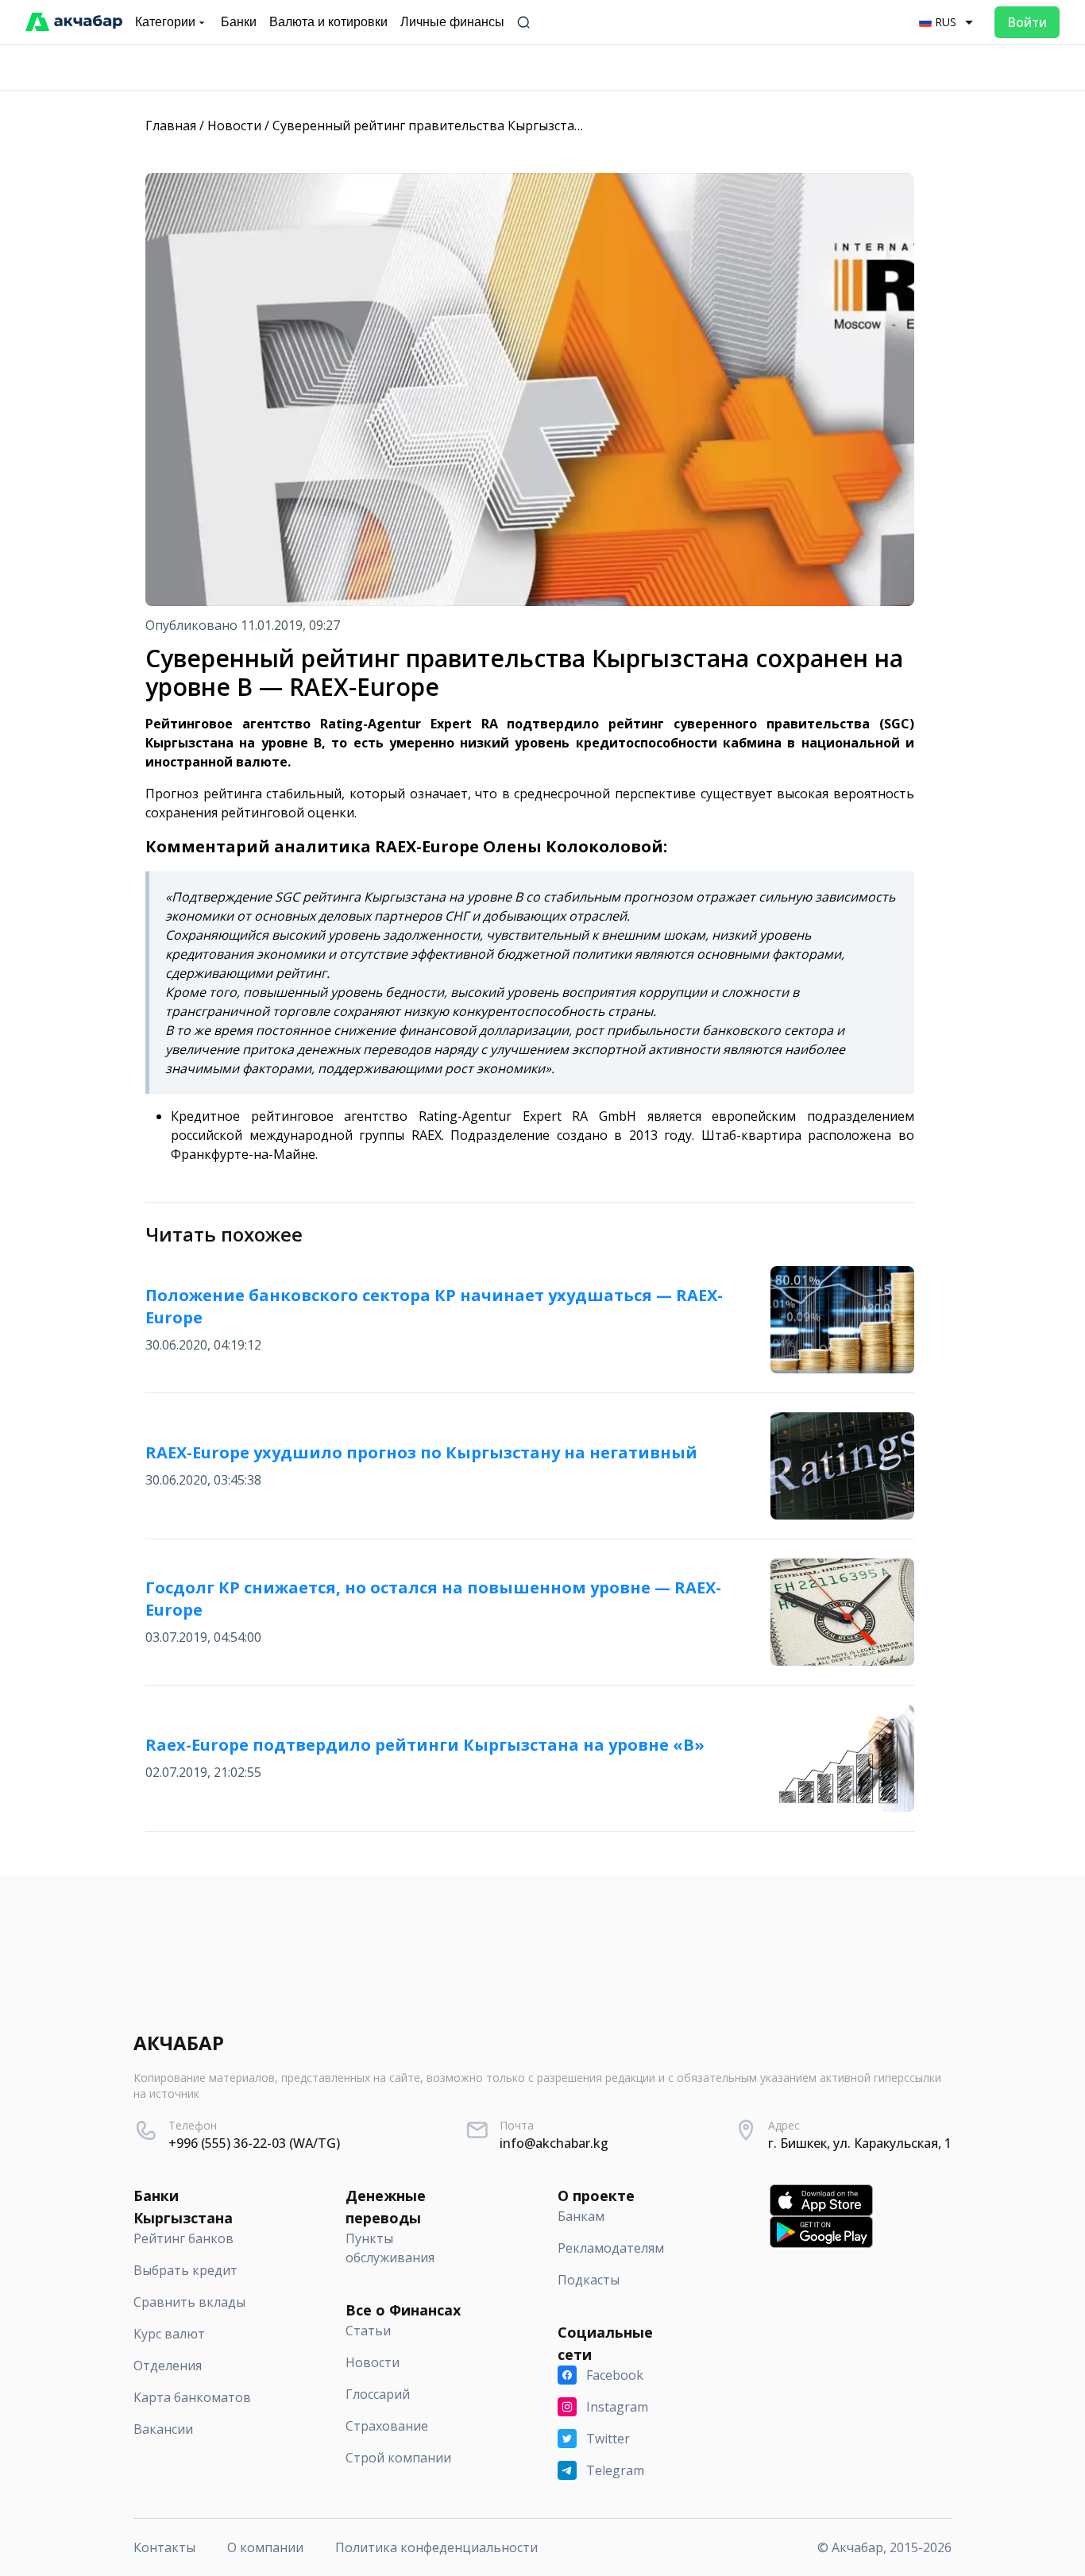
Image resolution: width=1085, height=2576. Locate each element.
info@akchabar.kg (554, 2143)
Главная (171, 126)
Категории (165, 22)
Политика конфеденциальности (436, 2547)
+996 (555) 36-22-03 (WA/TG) (254, 2143)
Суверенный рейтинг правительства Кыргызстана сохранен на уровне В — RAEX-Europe (550, 126)
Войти (1027, 22)
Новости (234, 126)
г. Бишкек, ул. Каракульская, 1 (860, 2143)
